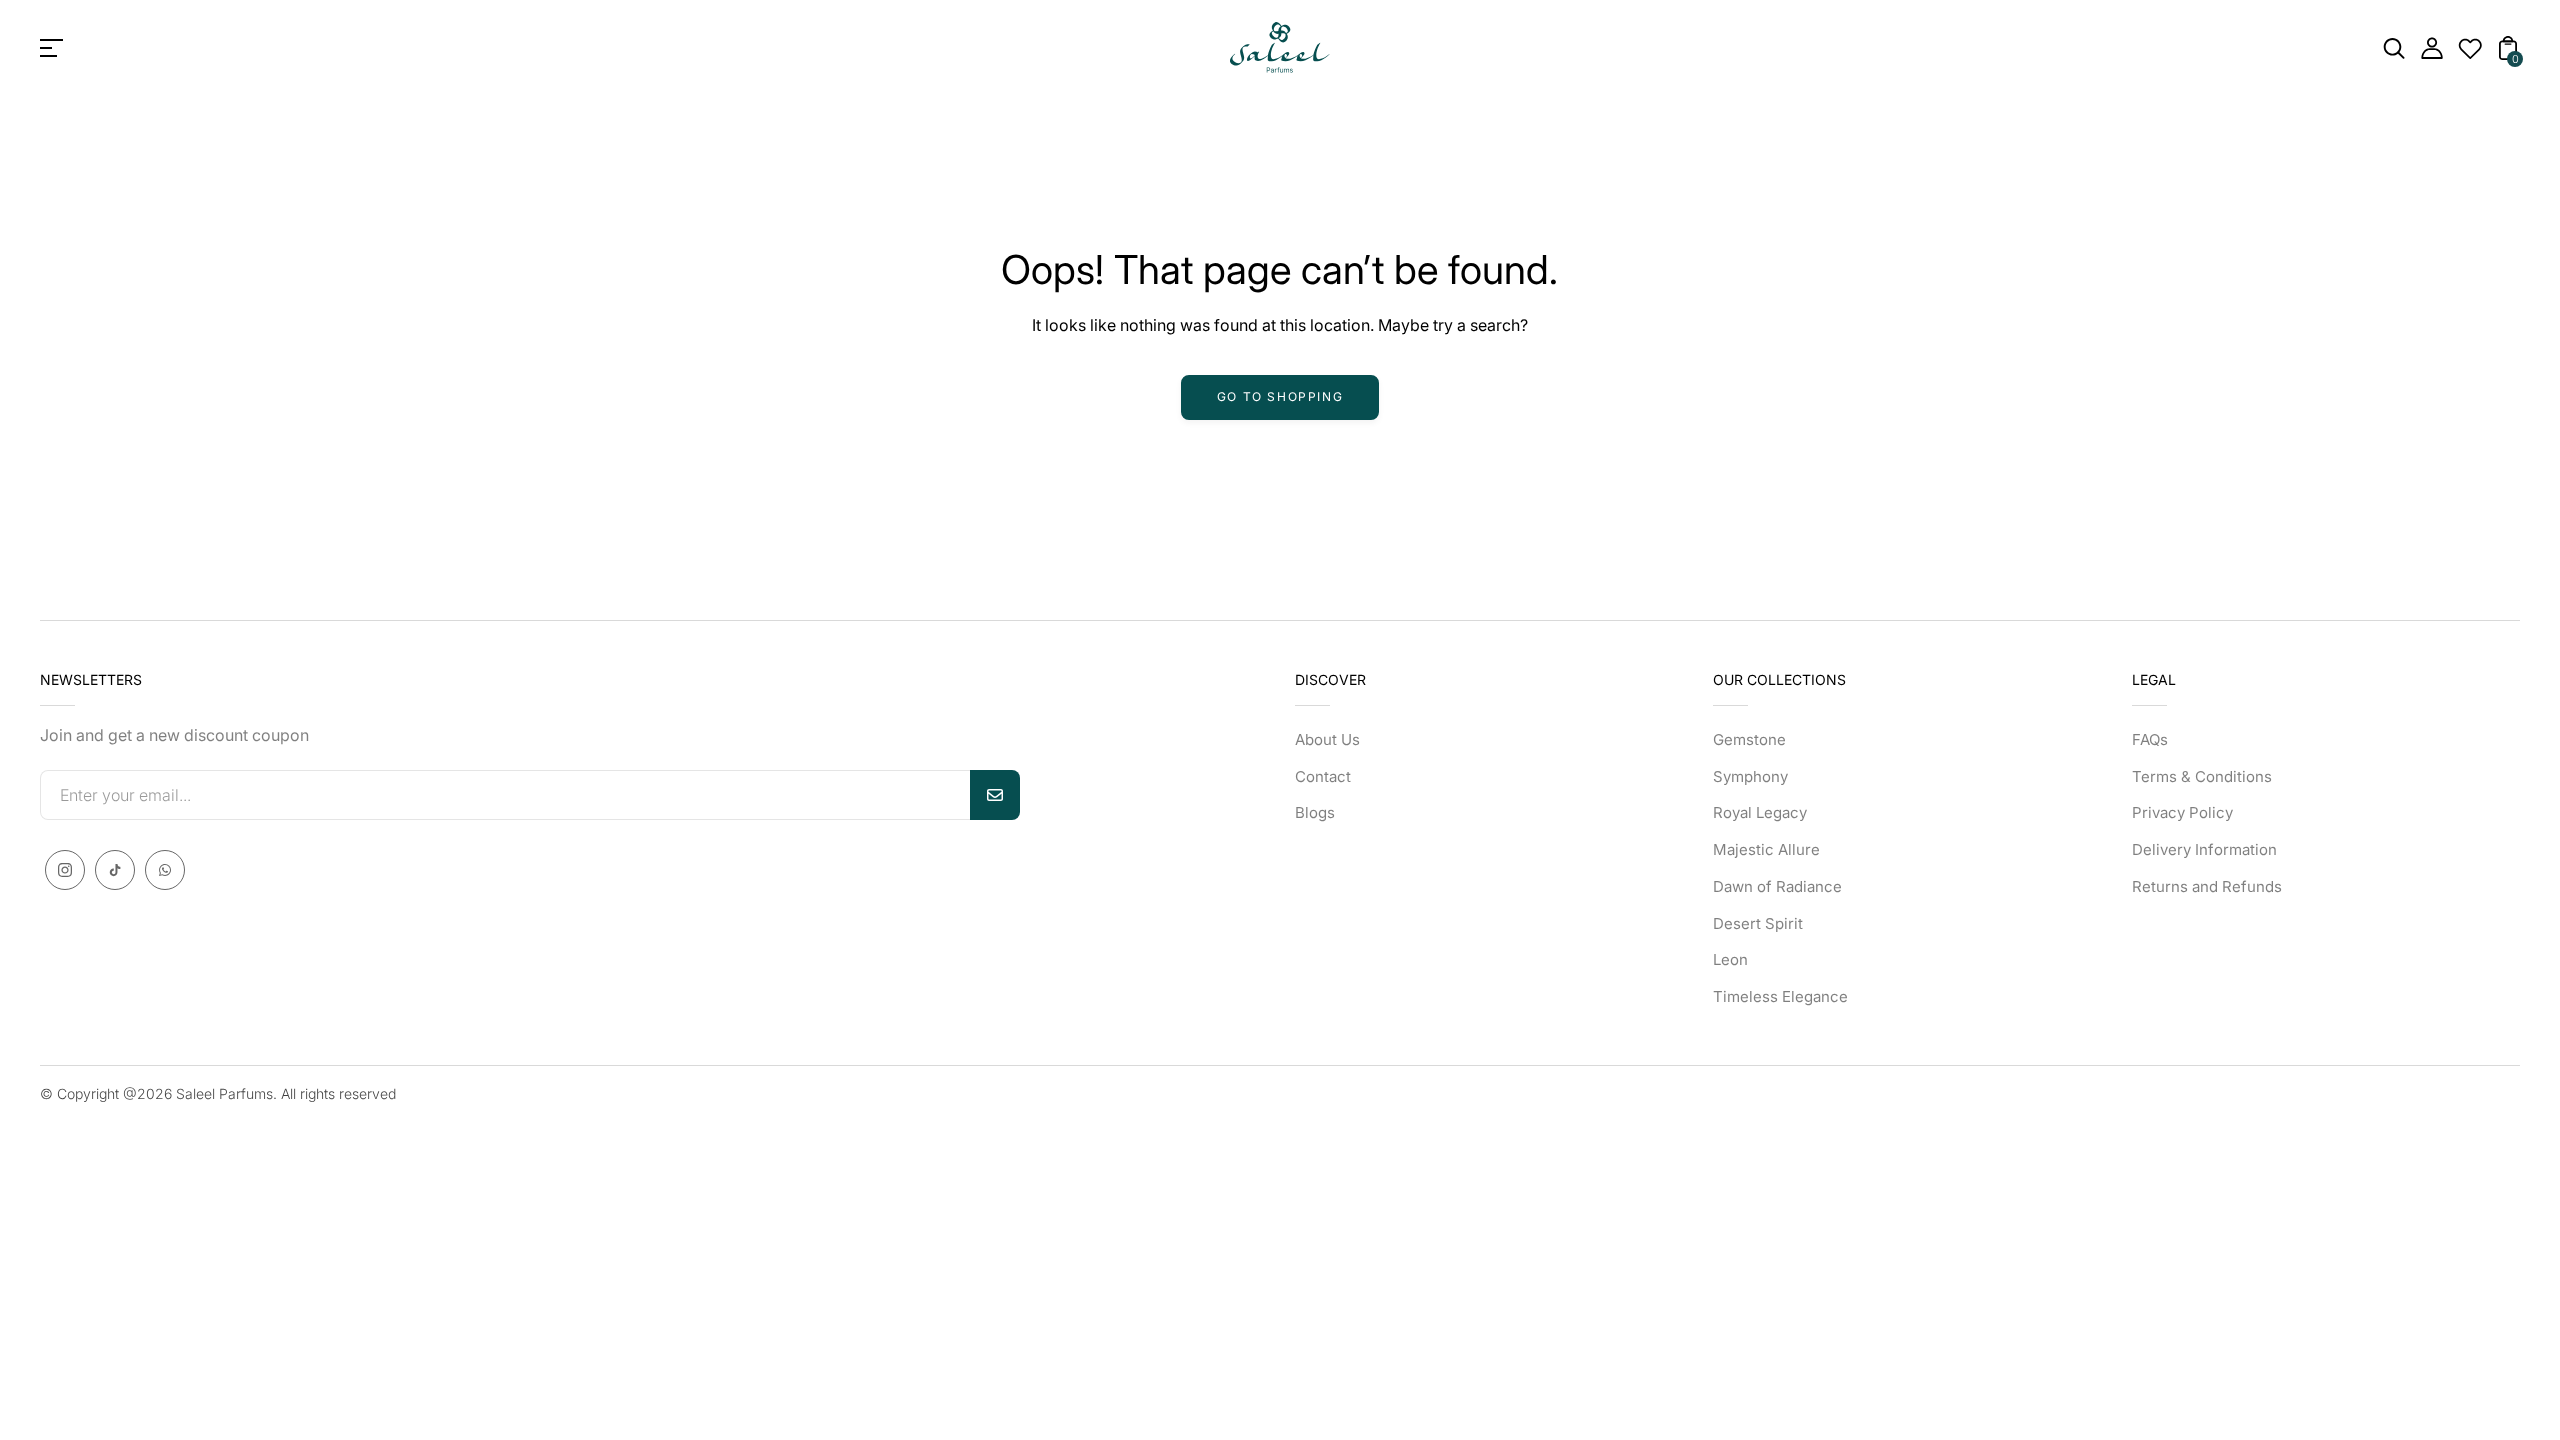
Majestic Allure (1766, 849)
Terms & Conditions (2202, 776)
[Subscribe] (995, 795)
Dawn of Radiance (1777, 886)
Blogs (1315, 812)
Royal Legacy (1760, 812)
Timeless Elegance (1780, 996)
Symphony (1750, 776)
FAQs (2150, 739)
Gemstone (1749, 739)
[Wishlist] (2470, 54)
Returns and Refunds (2207, 886)
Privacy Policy (2182, 812)
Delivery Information (2204, 849)
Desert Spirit (1758, 923)
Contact (1323, 776)
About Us (1327, 739)
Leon (1730, 959)
